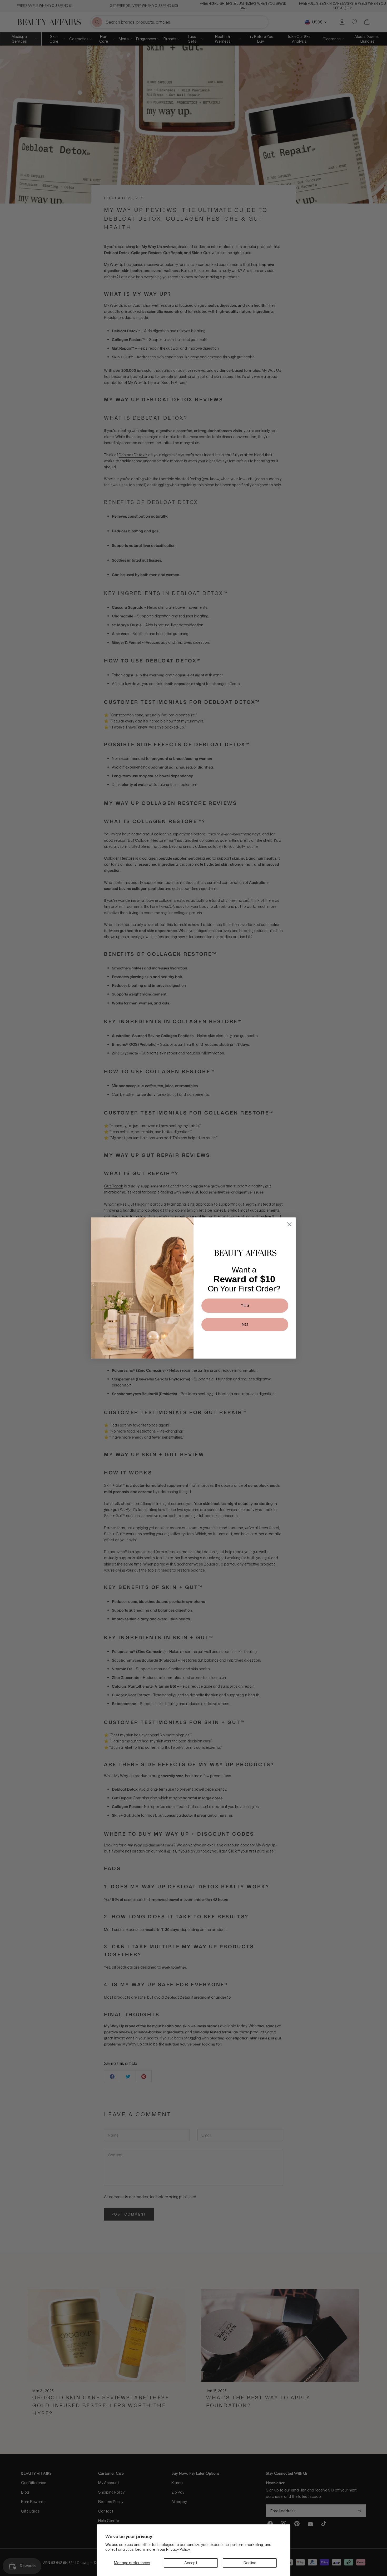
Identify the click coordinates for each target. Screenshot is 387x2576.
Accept (191, 2563)
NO (245, 1324)
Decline (250, 2563)
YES (245, 1306)
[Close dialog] (289, 1224)
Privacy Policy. (178, 2549)
